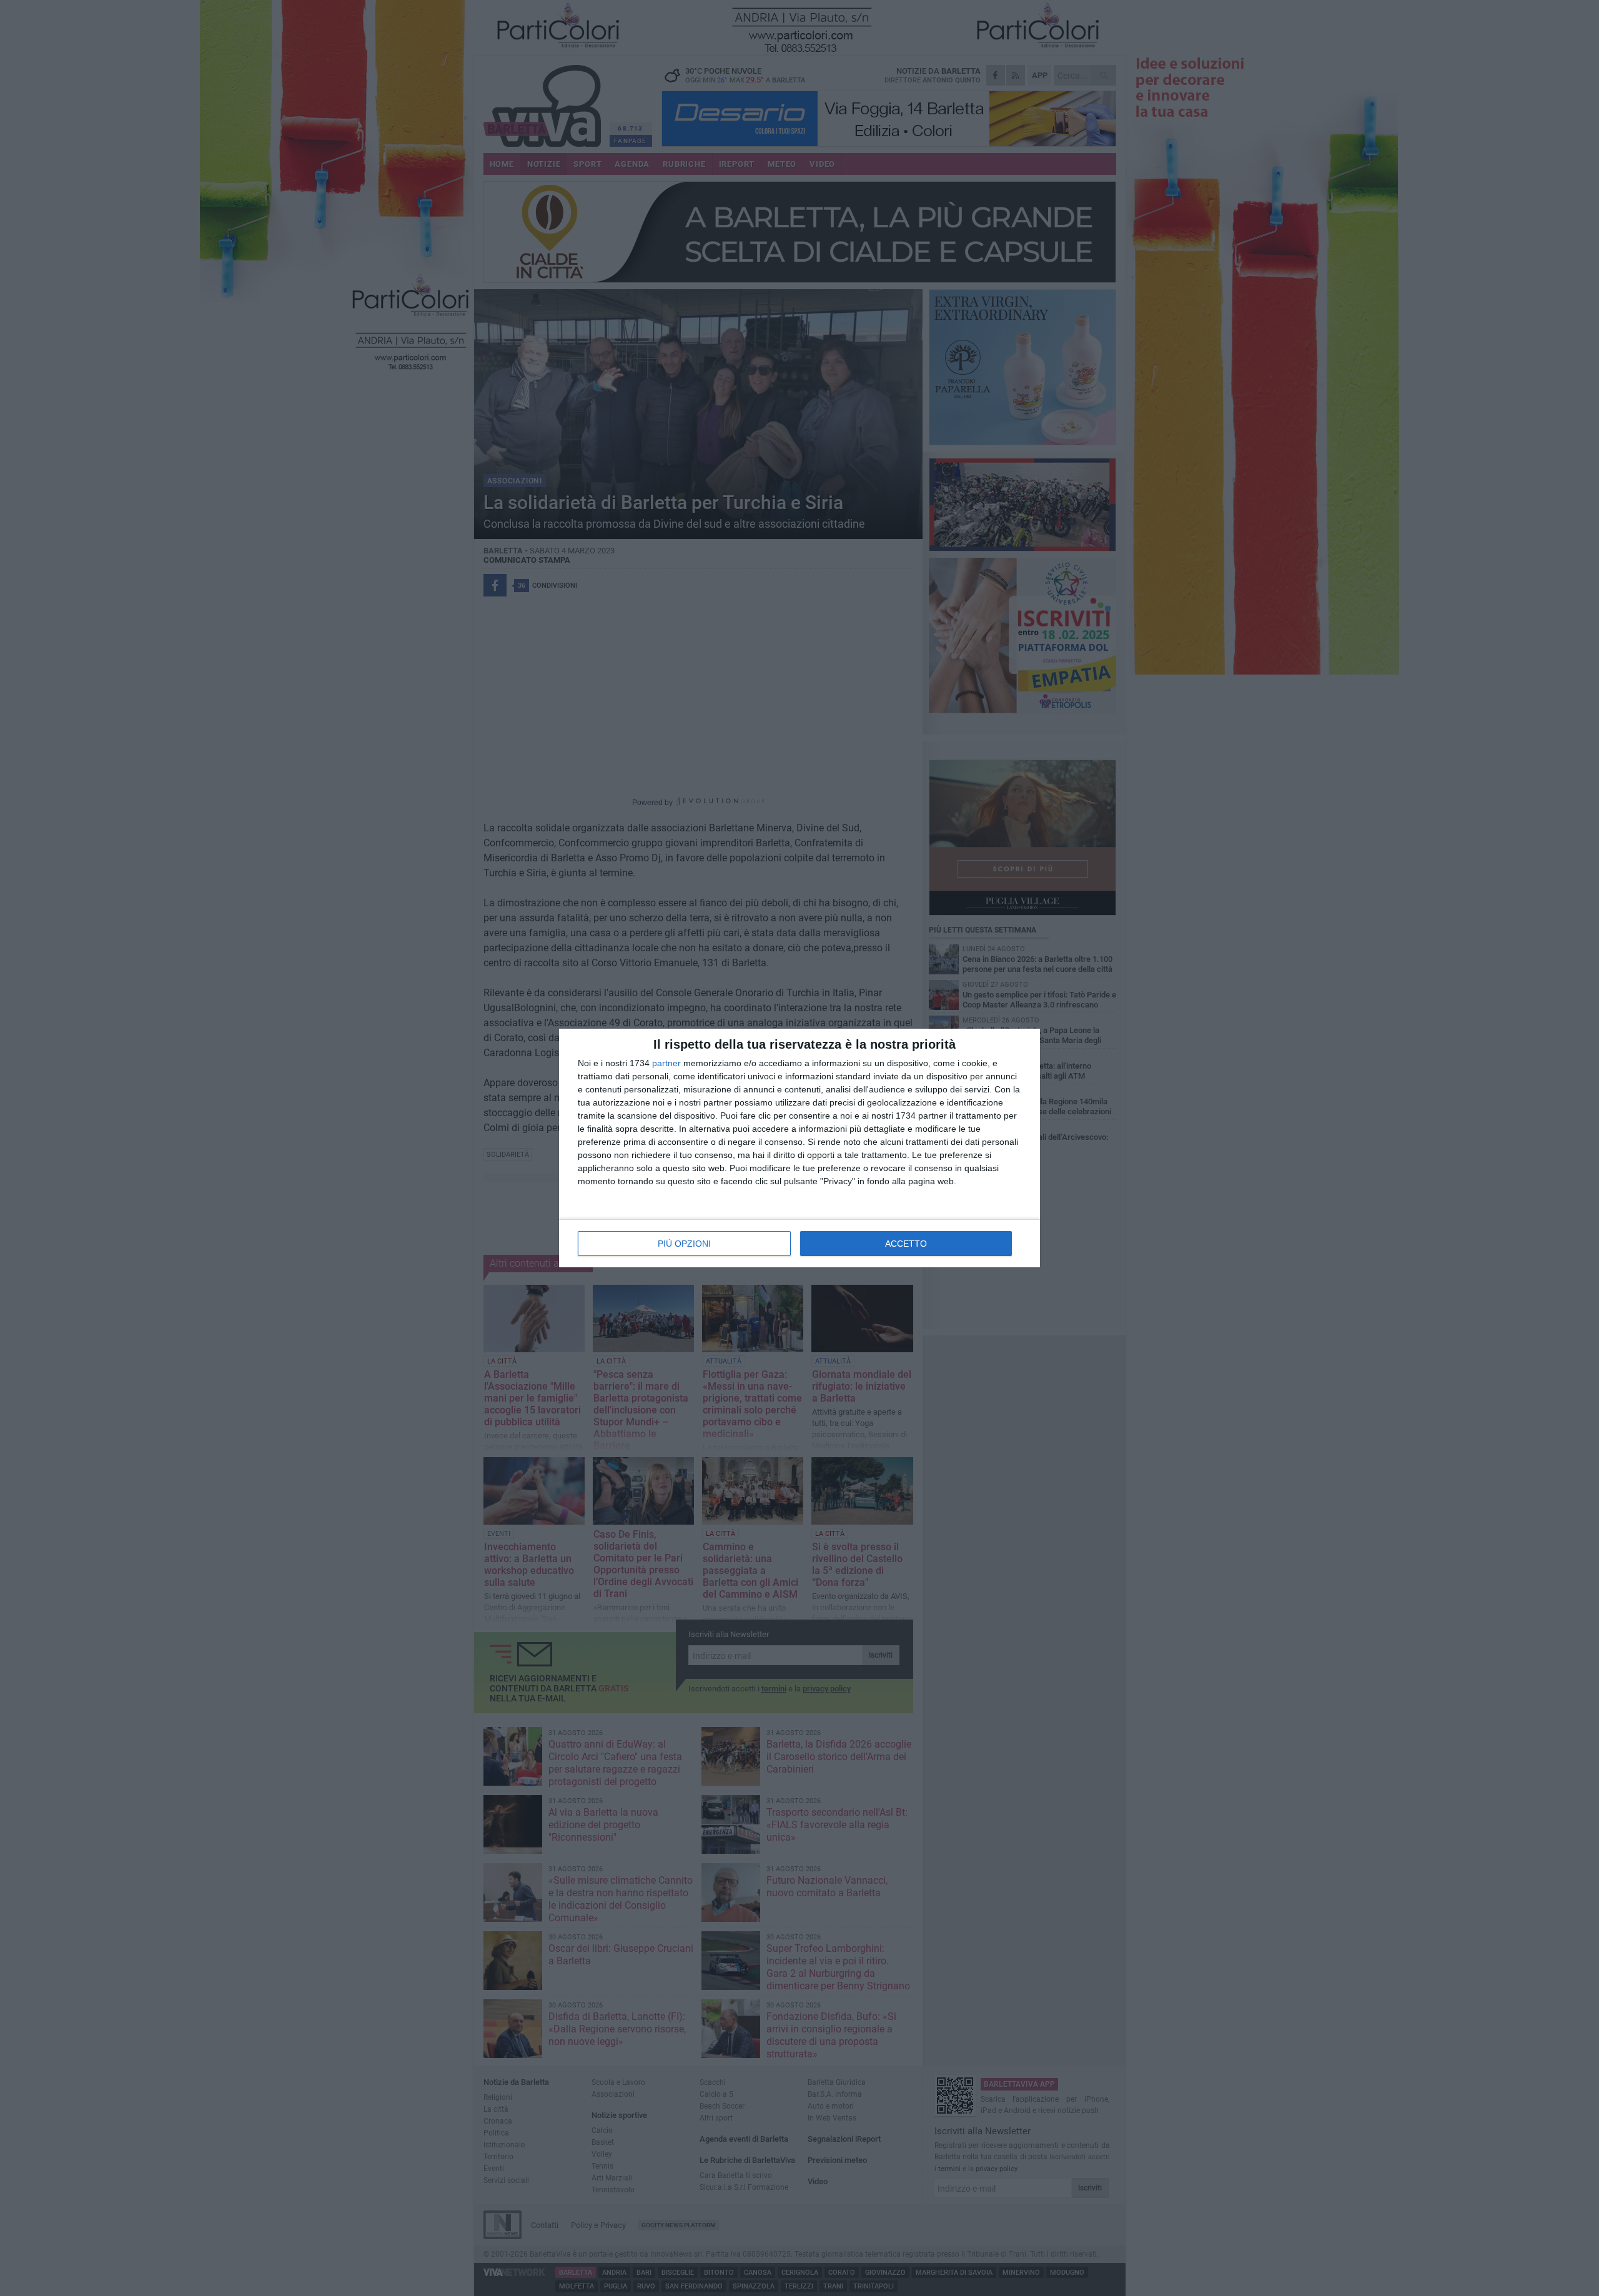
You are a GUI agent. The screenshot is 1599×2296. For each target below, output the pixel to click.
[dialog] (799, 1148)
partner (666, 1063)
